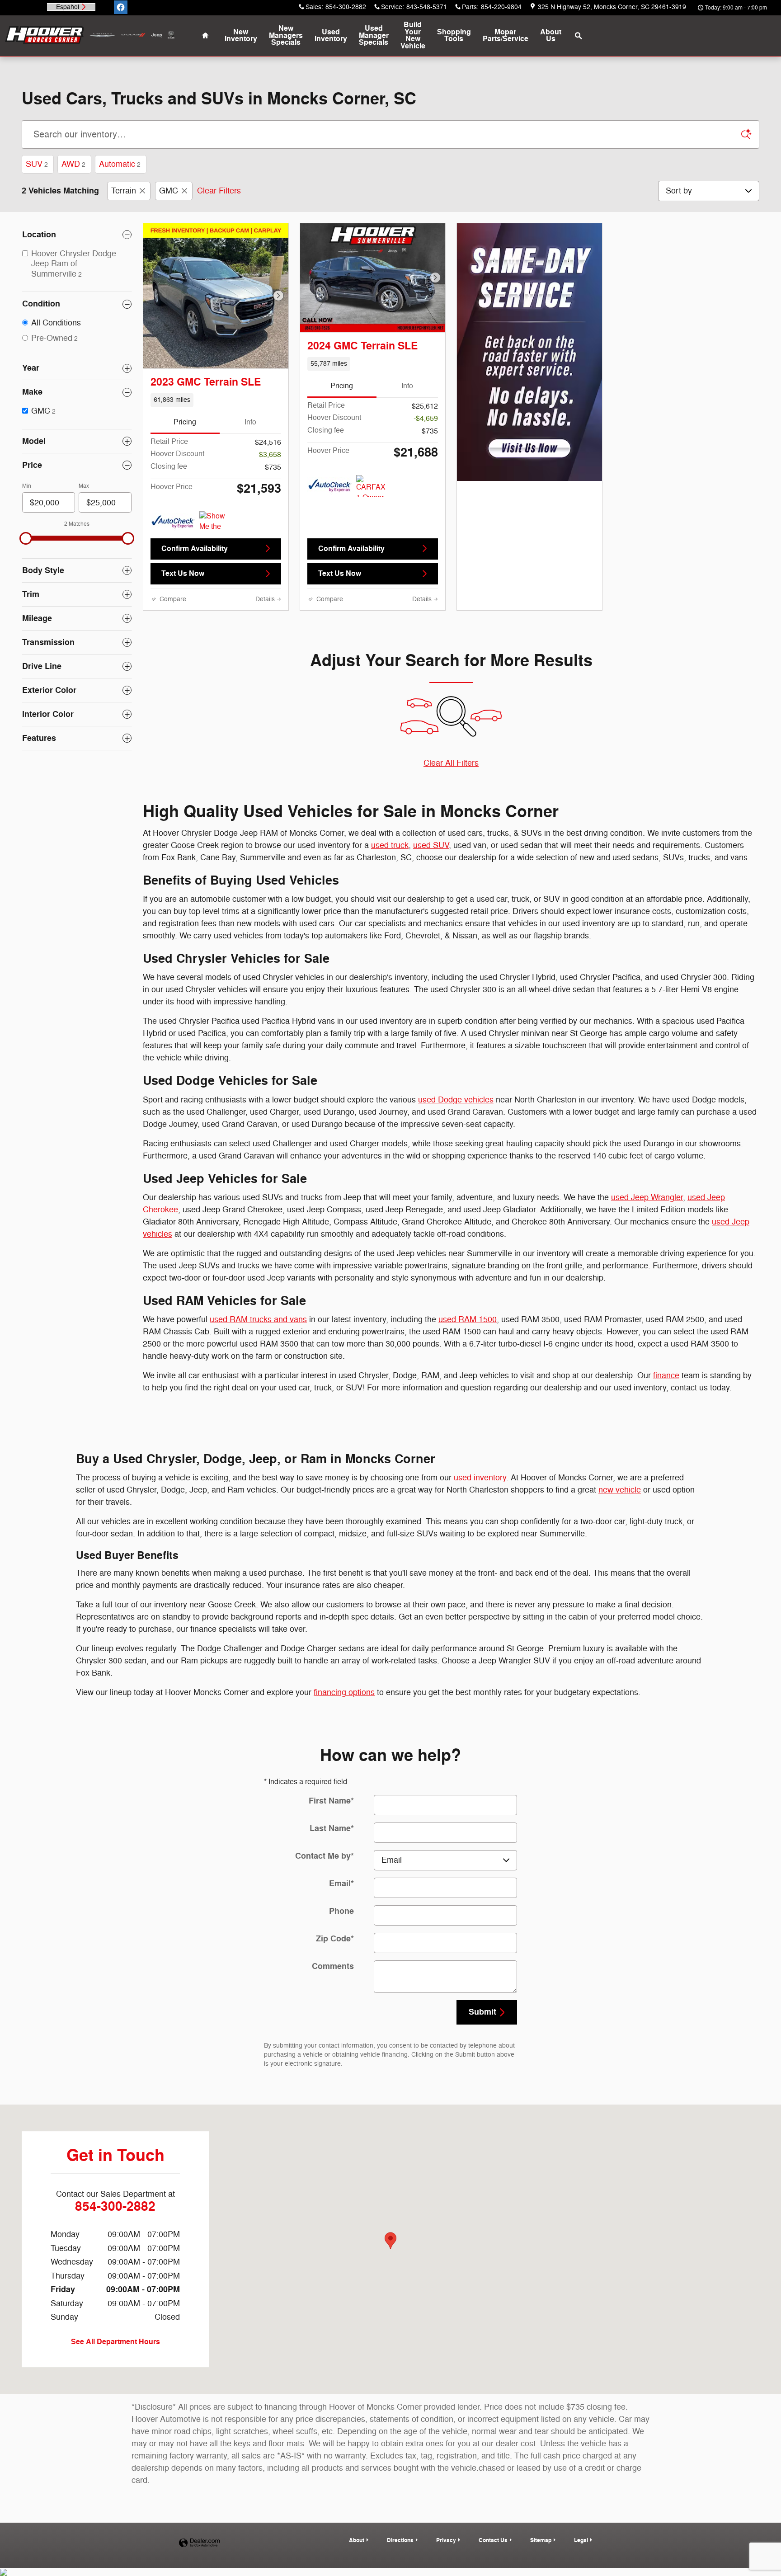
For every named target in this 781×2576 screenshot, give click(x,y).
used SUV (431, 845)
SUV (37, 164)
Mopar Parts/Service (506, 36)
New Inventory (241, 36)
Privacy (446, 2540)
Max (84, 486)
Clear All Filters (451, 763)
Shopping (454, 36)
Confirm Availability (195, 549)
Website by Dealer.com (199, 2543)
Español (68, 7)
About (551, 36)
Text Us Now (183, 574)
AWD (73, 164)
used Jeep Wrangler (647, 1197)
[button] (216, 400)
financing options (344, 1692)
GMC (169, 191)
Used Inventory (331, 36)
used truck (390, 845)
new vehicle (620, 1490)
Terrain (124, 191)
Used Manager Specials (374, 36)
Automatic (120, 164)
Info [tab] (250, 422)
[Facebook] (121, 7)
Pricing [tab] (185, 422)
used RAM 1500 (468, 1319)
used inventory (480, 1478)
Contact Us (493, 2540)
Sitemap (541, 2540)
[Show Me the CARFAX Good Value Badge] (216, 522)
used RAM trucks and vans (258, 1319)
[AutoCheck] (173, 522)
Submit (482, 2012)
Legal (581, 2540)
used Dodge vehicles (456, 1100)
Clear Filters (219, 191)
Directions (400, 2540)
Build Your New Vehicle (413, 35)
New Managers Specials (286, 36)
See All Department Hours (115, 2342)
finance (666, 1375)
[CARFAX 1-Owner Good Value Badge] (373, 486)
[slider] (26, 538)
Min (27, 486)
